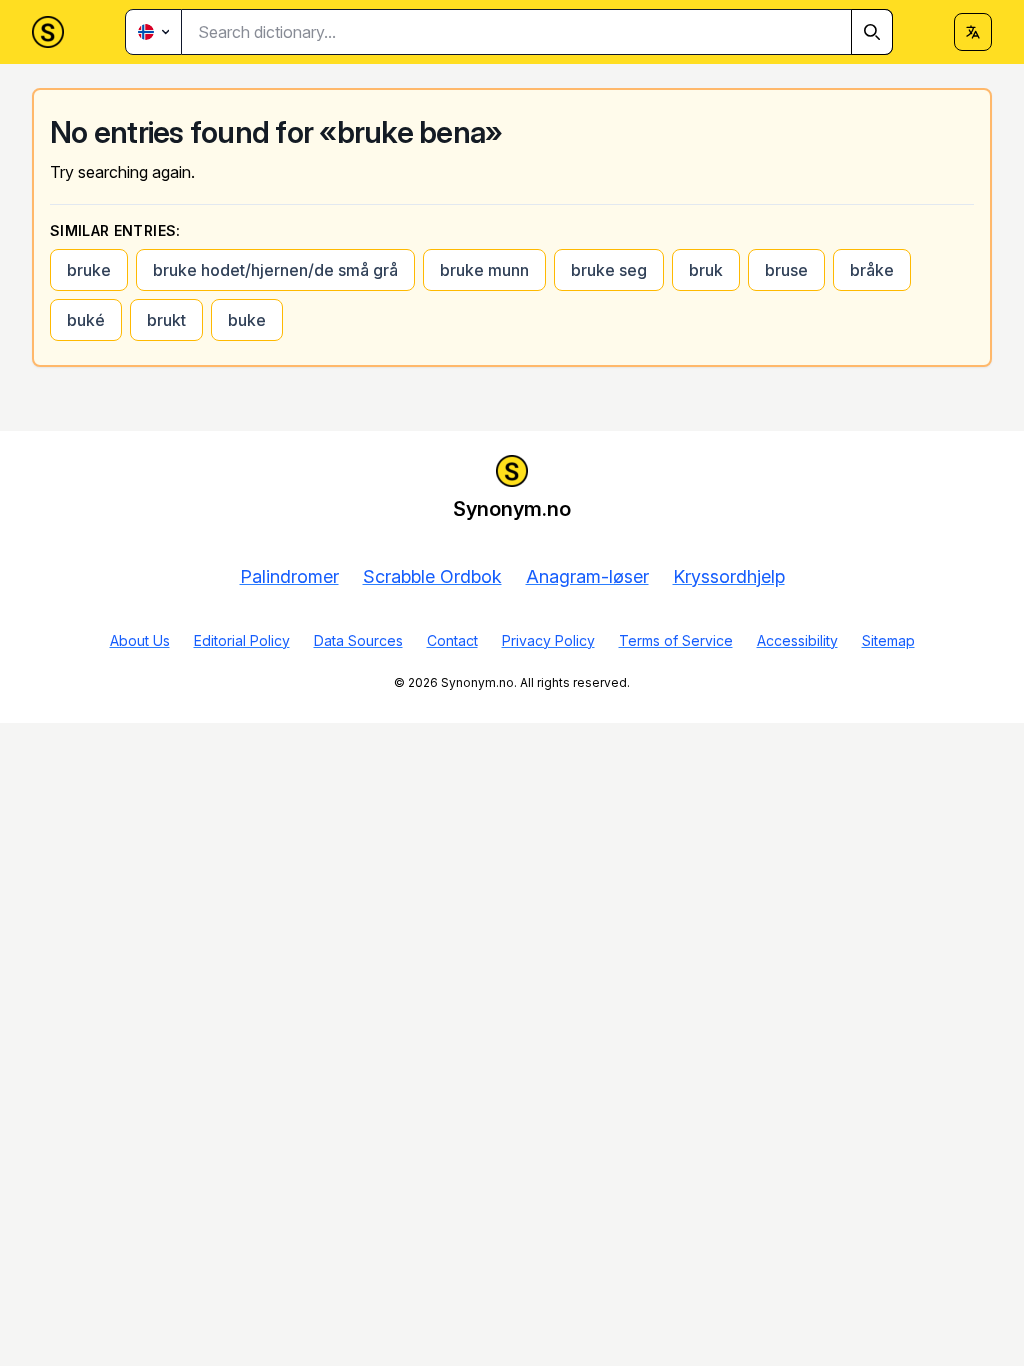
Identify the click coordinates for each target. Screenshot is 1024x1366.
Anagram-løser (587, 576)
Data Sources (358, 640)
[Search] (872, 32)
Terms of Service (676, 640)
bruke (89, 270)
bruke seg (609, 270)
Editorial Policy (242, 640)
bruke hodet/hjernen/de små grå (275, 270)
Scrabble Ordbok (432, 576)
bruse (786, 270)
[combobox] (537, 32)
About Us (140, 640)
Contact (452, 640)
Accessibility (797, 640)
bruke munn (484, 270)
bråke (872, 270)
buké (86, 320)
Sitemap (888, 640)
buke (247, 320)
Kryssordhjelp (729, 576)
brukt (166, 320)
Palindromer (289, 576)
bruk (706, 270)
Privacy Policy (548, 640)
